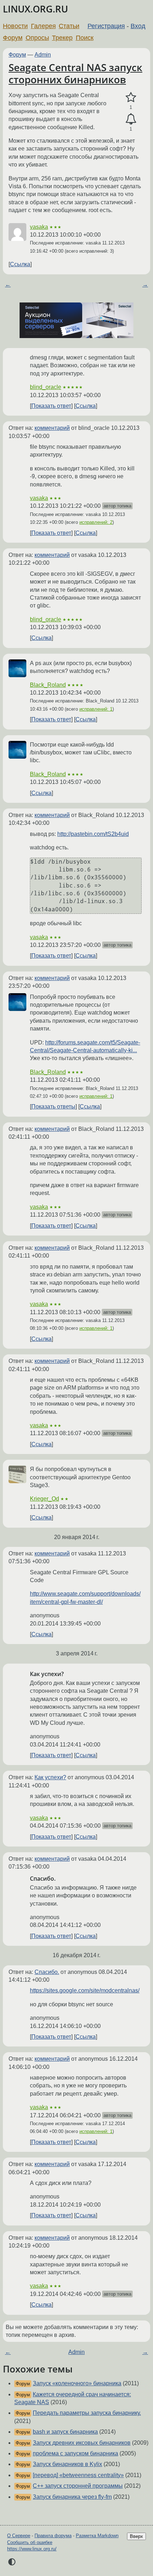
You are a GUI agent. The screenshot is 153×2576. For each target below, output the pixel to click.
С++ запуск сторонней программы (78, 2486)
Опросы (37, 38)
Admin (43, 55)
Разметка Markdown (97, 2536)
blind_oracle (46, 387)
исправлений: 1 (96, 709)
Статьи (69, 26)
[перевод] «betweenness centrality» (78, 2475)
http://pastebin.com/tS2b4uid (93, 834)
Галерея (43, 26)
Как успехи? (50, 1777)
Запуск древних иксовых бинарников (82, 2443)
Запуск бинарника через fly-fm (72, 2497)
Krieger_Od (44, 1499)
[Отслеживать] (131, 119)
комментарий (52, 428)
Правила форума (53, 2536)
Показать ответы (53, 1107)
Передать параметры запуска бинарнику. (87, 2413)
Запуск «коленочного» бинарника (77, 2383)
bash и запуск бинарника (65, 2432)
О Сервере (19, 2536)
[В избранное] (131, 98)
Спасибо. (47, 1972)
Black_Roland (48, 685)
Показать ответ (51, 406)
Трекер (62, 38)
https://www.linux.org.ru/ (32, 2549)
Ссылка (20, 264)
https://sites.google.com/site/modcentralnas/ (85, 1990)
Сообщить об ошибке (30, 2542)
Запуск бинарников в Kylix (67, 2464)
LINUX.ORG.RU (35, 9)
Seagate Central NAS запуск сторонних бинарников (75, 73)
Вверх (136, 2536)
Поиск (85, 38)
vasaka (39, 227)
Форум (13, 38)
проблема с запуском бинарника (75, 2453)
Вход (138, 26)
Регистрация (106, 26)
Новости (15, 26)
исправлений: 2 (96, 522)
